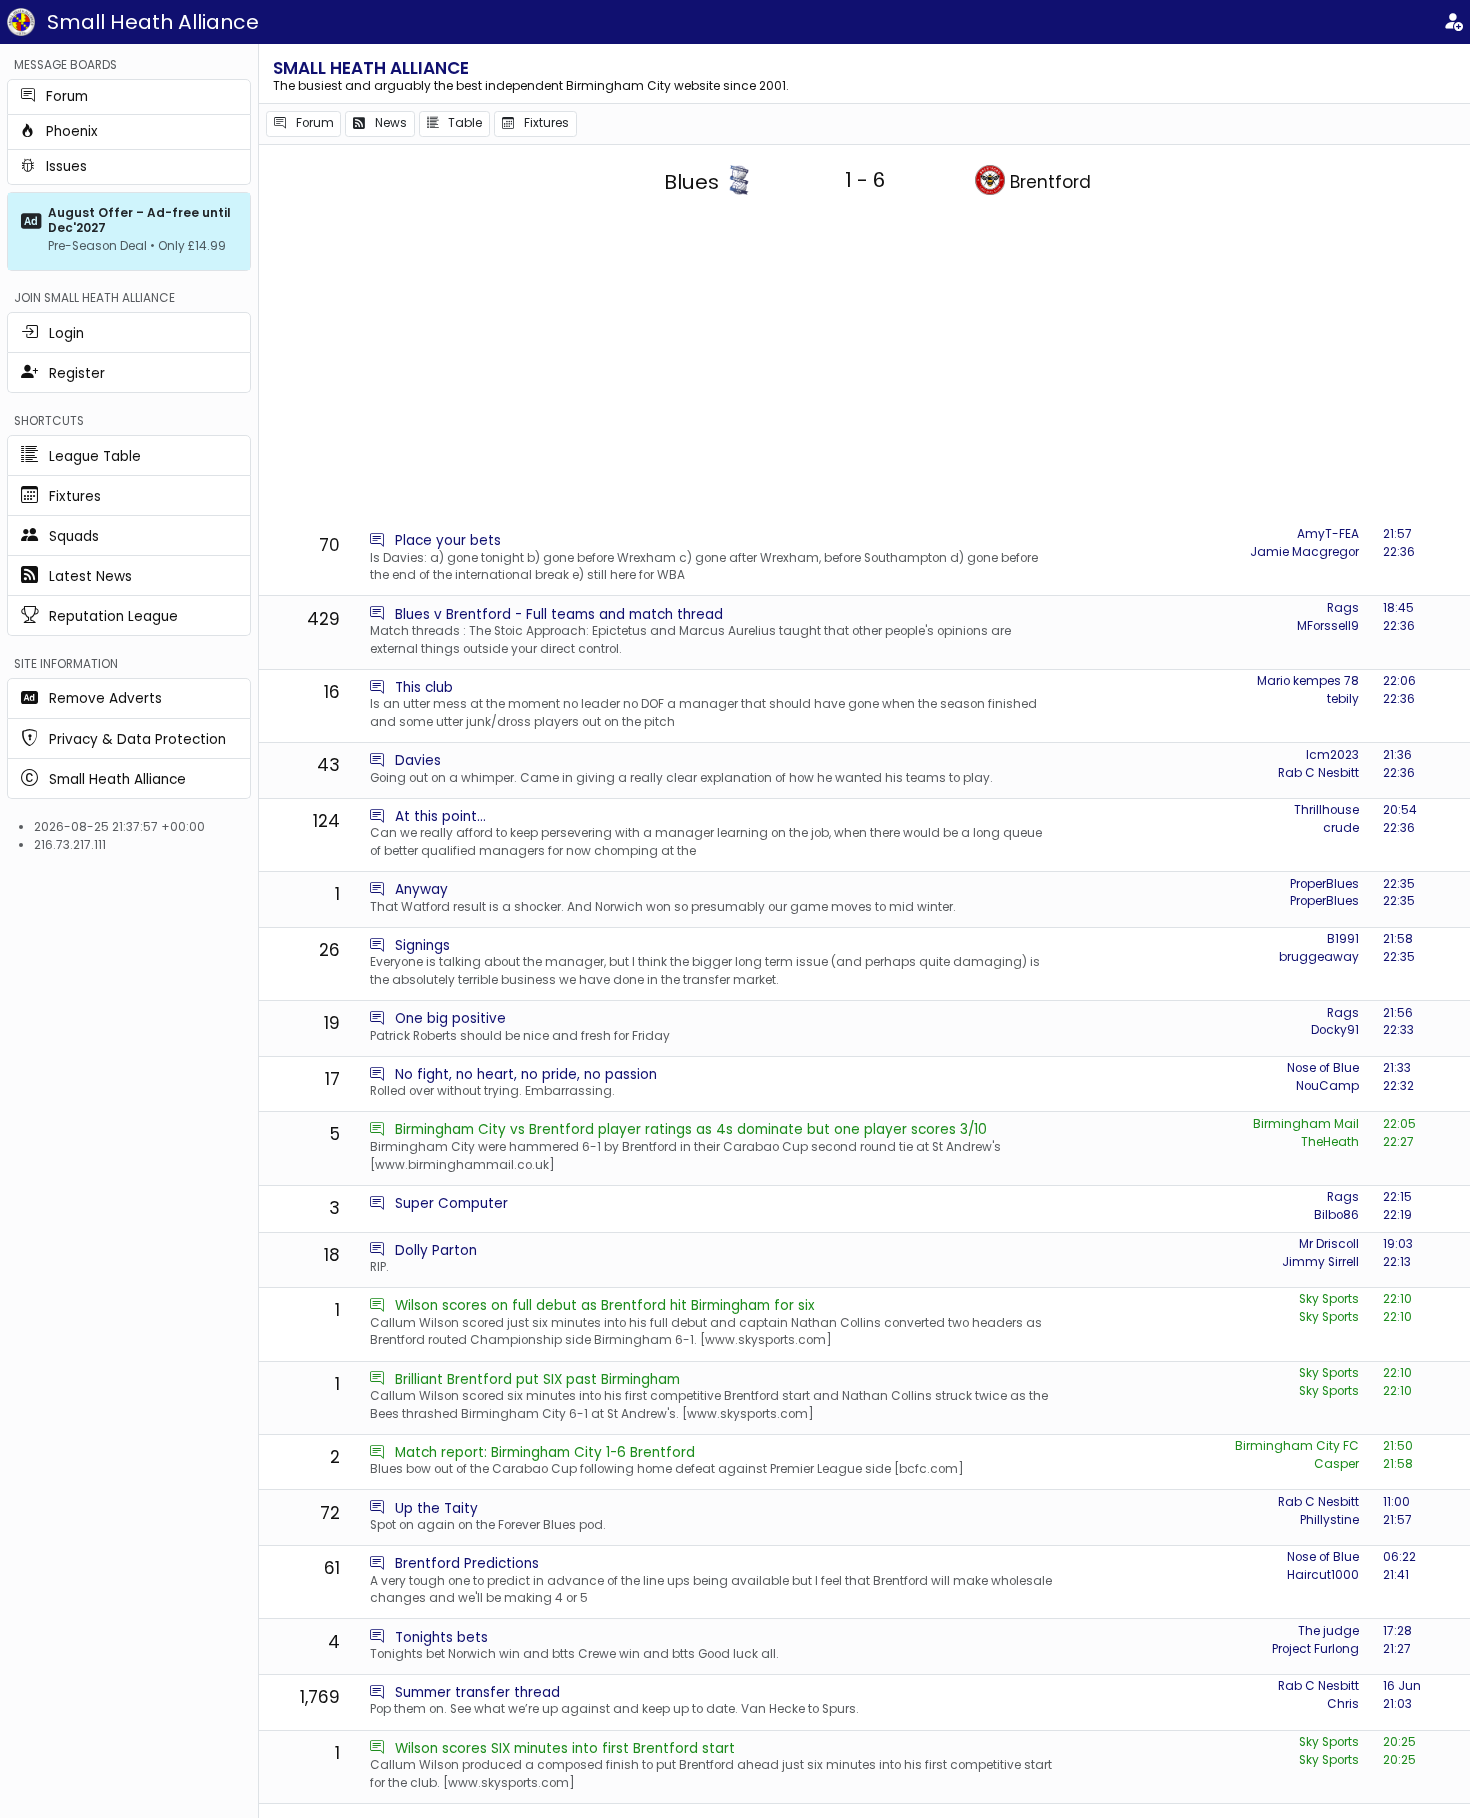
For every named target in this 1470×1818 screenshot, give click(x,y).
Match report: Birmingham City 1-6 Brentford (545, 1452)
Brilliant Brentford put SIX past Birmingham (537, 1379)
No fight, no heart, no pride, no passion (526, 1074)
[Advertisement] (865, 369)
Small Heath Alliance (153, 22)
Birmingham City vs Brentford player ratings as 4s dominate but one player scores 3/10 (691, 1129)
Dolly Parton (436, 1250)
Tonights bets (441, 1637)
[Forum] (377, 540)
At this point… (440, 816)
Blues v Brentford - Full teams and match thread (559, 614)
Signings (422, 945)
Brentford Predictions (467, 1563)
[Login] (1453, 22)
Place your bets (448, 540)
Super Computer (451, 1203)
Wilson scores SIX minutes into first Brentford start (565, 1748)
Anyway (421, 889)
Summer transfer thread (477, 1692)
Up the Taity (436, 1508)
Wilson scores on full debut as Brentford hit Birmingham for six (605, 1305)
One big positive (450, 1018)
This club (424, 687)
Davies (418, 760)
